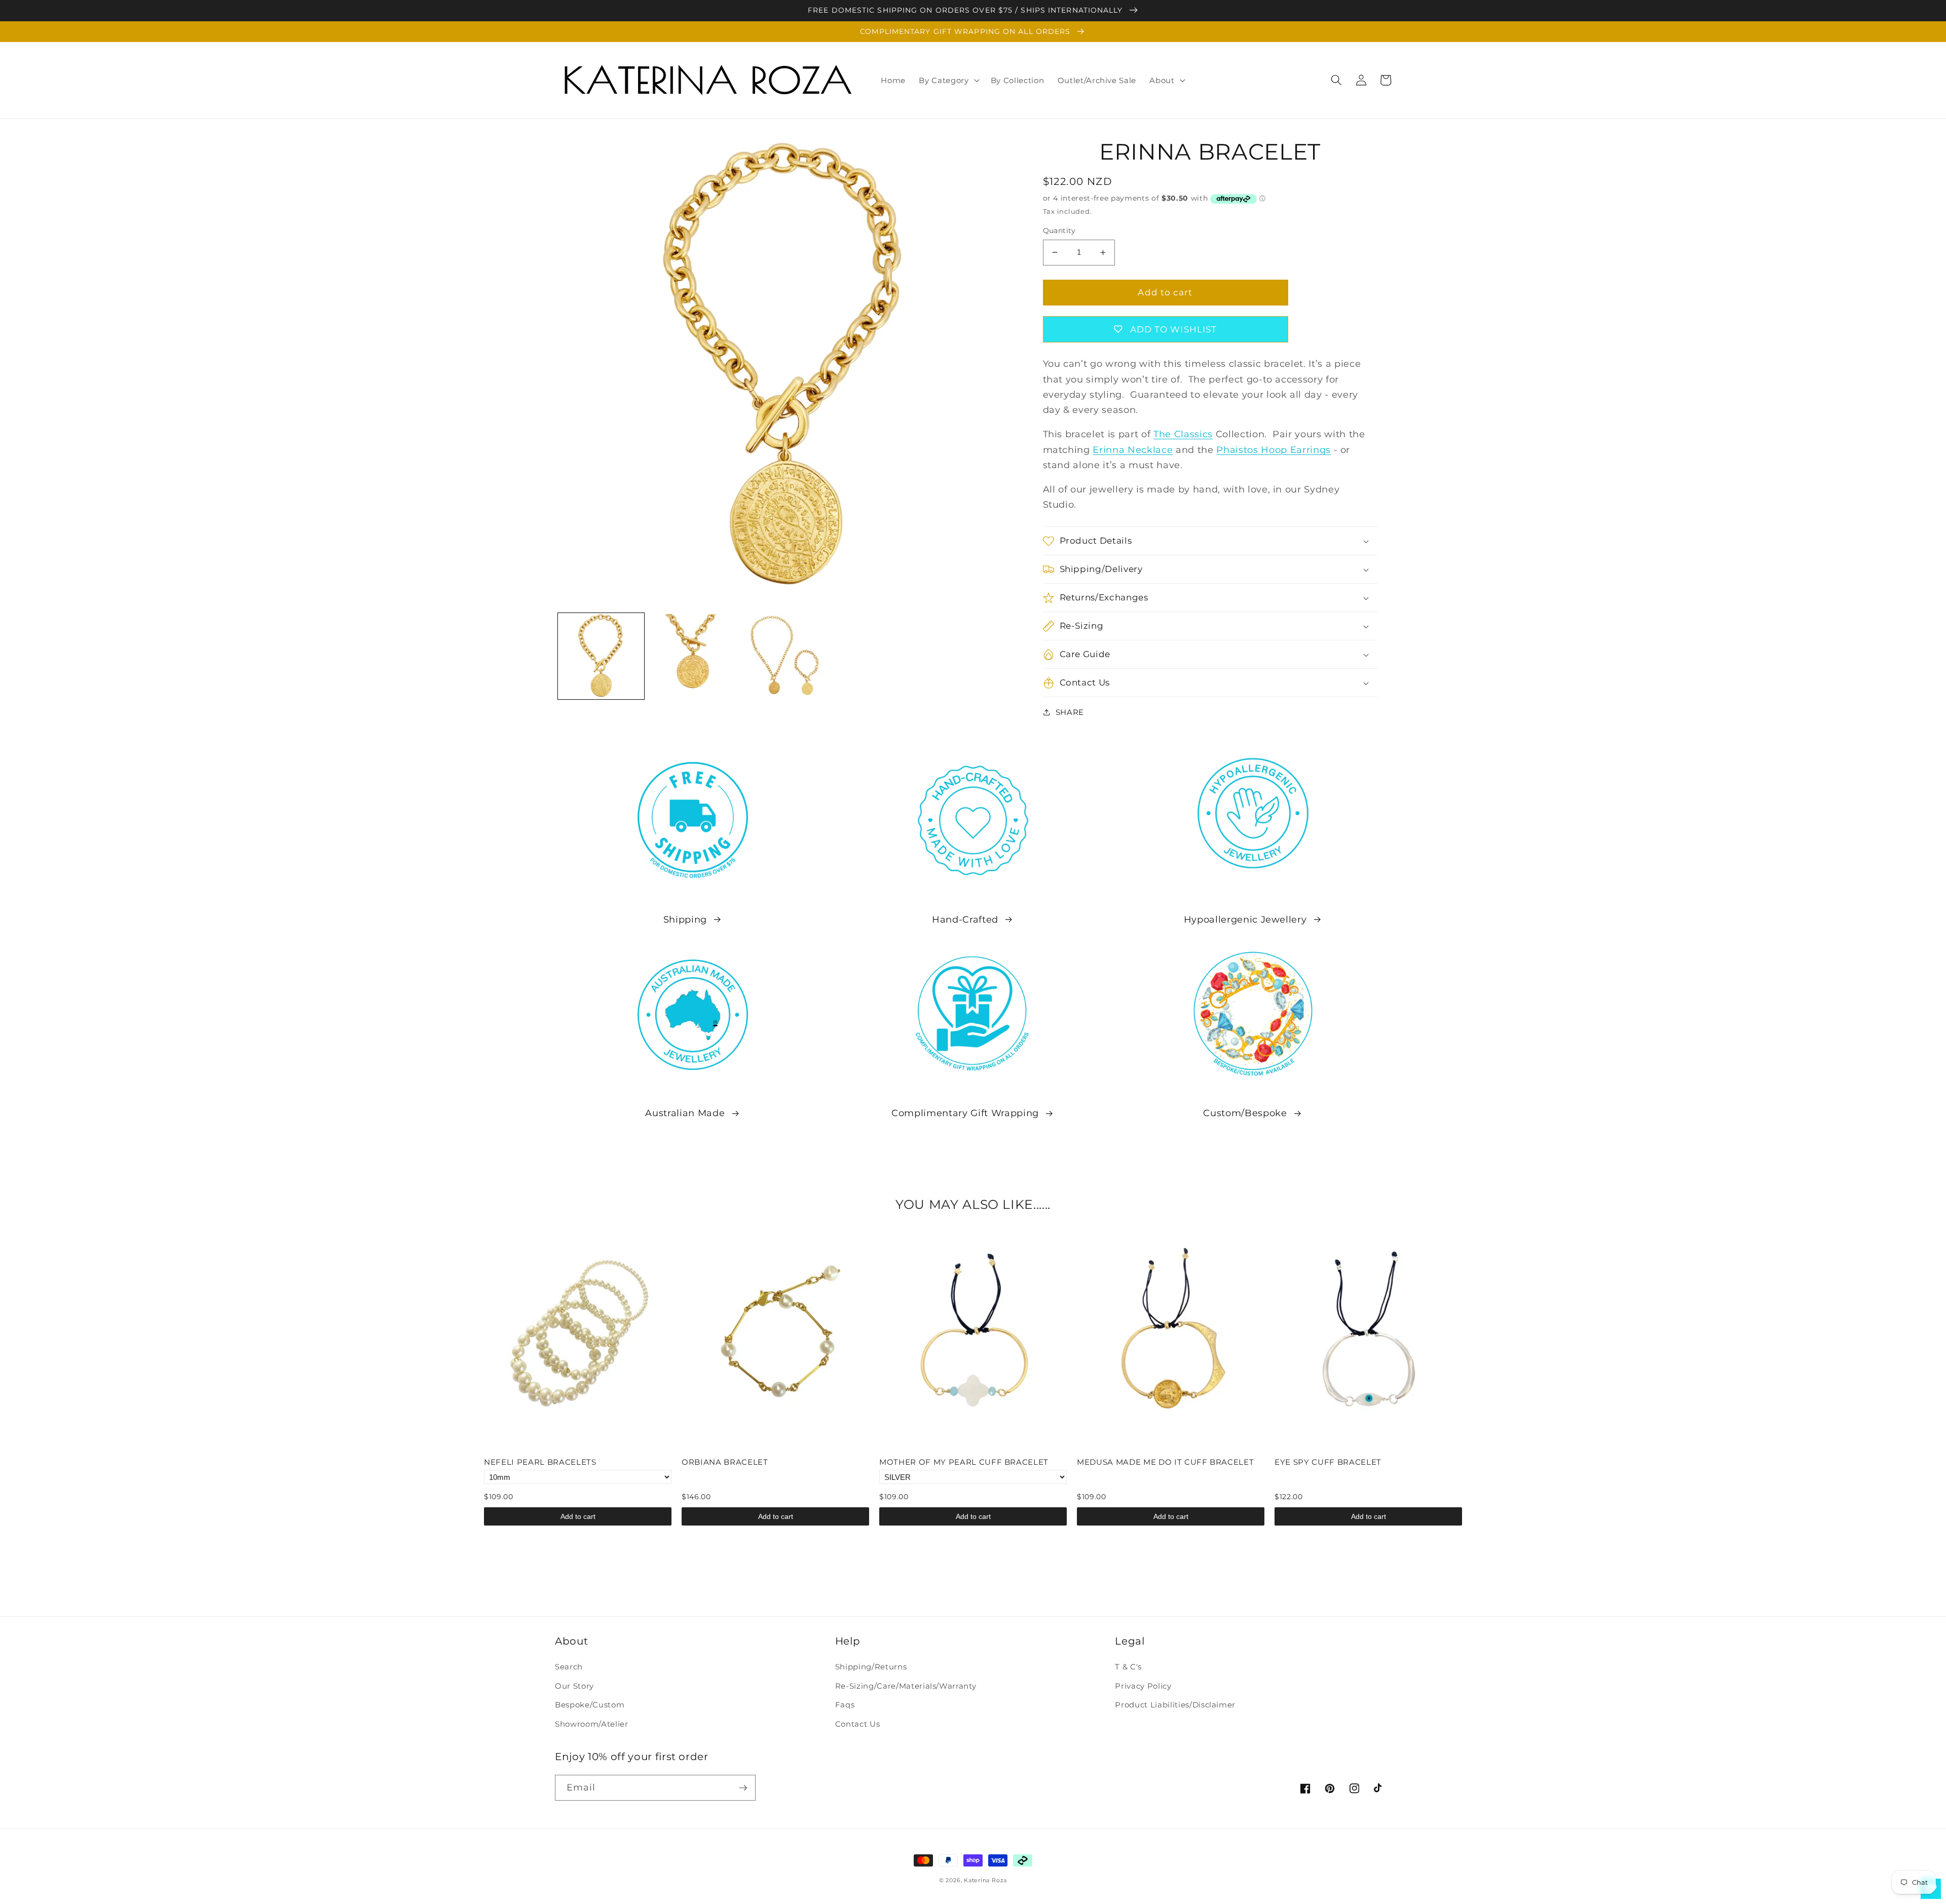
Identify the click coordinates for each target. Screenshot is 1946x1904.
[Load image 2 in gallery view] (693, 656)
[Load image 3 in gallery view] (785, 656)
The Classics (1183, 434)
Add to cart (578, 1516)
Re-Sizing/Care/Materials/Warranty (906, 1686)
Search (569, 1667)
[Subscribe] (743, 1788)
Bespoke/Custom (590, 1705)
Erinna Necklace (1133, 450)
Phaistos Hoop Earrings (1274, 450)
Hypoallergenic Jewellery (1245, 919)
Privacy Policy (1143, 1686)
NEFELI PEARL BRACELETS (540, 1462)
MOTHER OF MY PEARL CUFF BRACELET (964, 1462)
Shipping (685, 919)
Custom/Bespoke (1245, 1113)
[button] (948, 80)
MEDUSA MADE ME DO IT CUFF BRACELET (1165, 1462)
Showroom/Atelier (592, 1724)
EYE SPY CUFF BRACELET (1328, 1462)
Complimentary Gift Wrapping (965, 1113)
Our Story (574, 1686)
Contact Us (858, 1724)
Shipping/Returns (871, 1667)
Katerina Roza (985, 1880)
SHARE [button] (1070, 712)
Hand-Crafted (965, 919)
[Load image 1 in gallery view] (601, 656)
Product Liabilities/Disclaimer (1175, 1705)
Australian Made (685, 1113)
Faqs (845, 1705)
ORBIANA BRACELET (725, 1462)
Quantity (1059, 231)
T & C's (1128, 1667)
